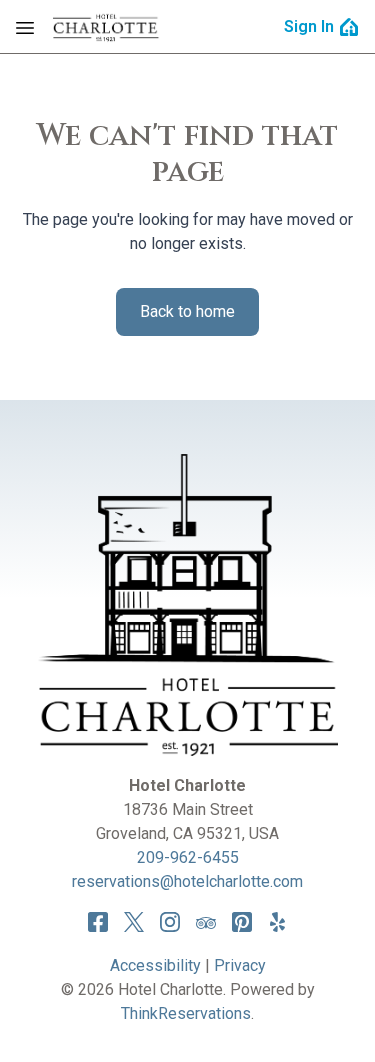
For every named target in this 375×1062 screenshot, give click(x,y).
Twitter (134, 922)
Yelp (278, 922)
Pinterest (242, 922)
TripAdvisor (206, 922)
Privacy (240, 965)
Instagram (170, 922)
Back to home (187, 311)
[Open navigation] (25, 27)
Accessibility (155, 965)
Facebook (98, 922)
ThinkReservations (186, 1013)
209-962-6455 (188, 857)
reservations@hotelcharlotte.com (187, 881)
